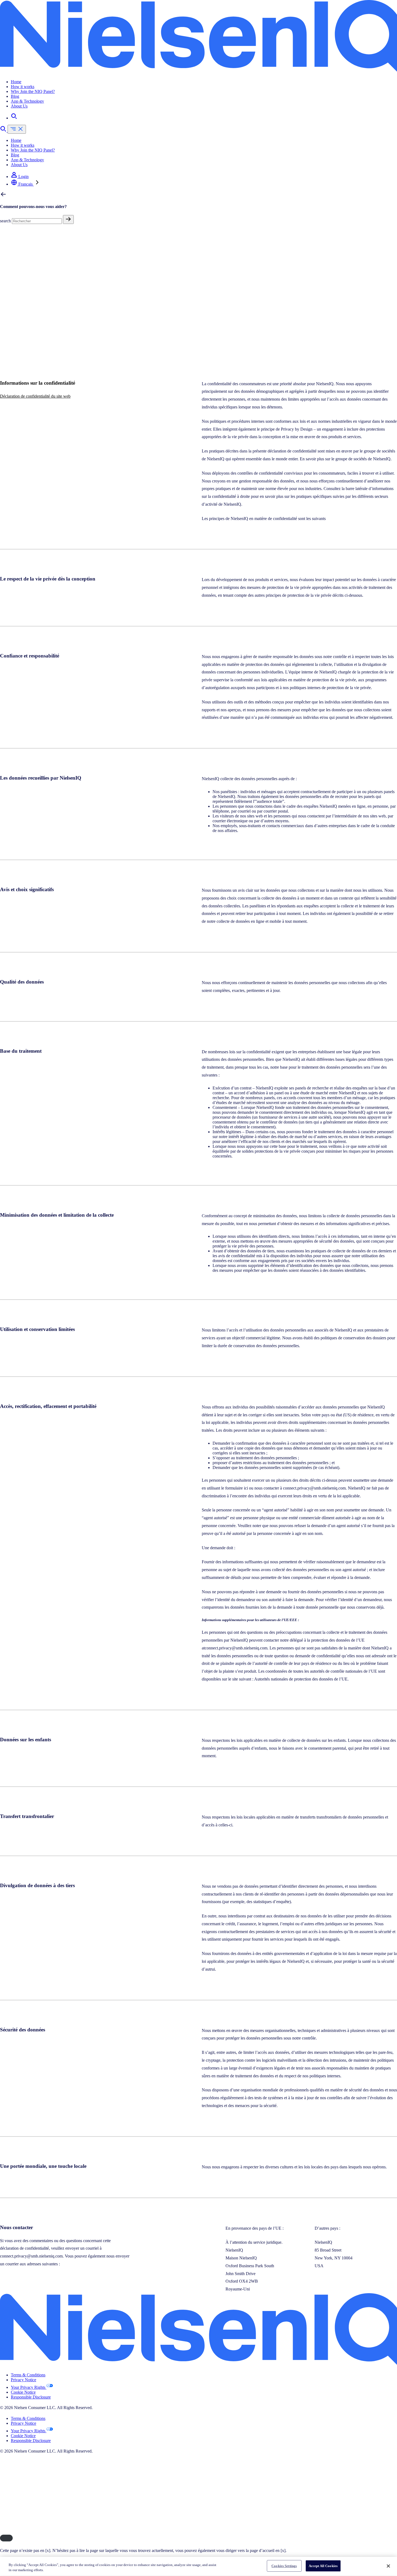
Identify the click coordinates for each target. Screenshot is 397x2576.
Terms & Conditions (28, 2375)
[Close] (6, 2538)
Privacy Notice (23, 2380)
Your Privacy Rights (29, 2387)
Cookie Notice (23, 2392)
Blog (15, 96)
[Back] (3, 196)
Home (16, 82)
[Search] (14, 118)
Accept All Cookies (323, 2566)
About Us (19, 106)
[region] (198, 2566)
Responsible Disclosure (31, 2397)
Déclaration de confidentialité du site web (35, 396)
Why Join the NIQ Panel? (33, 91)
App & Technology (27, 101)
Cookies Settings (284, 2566)
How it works (23, 87)
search (5, 221)
